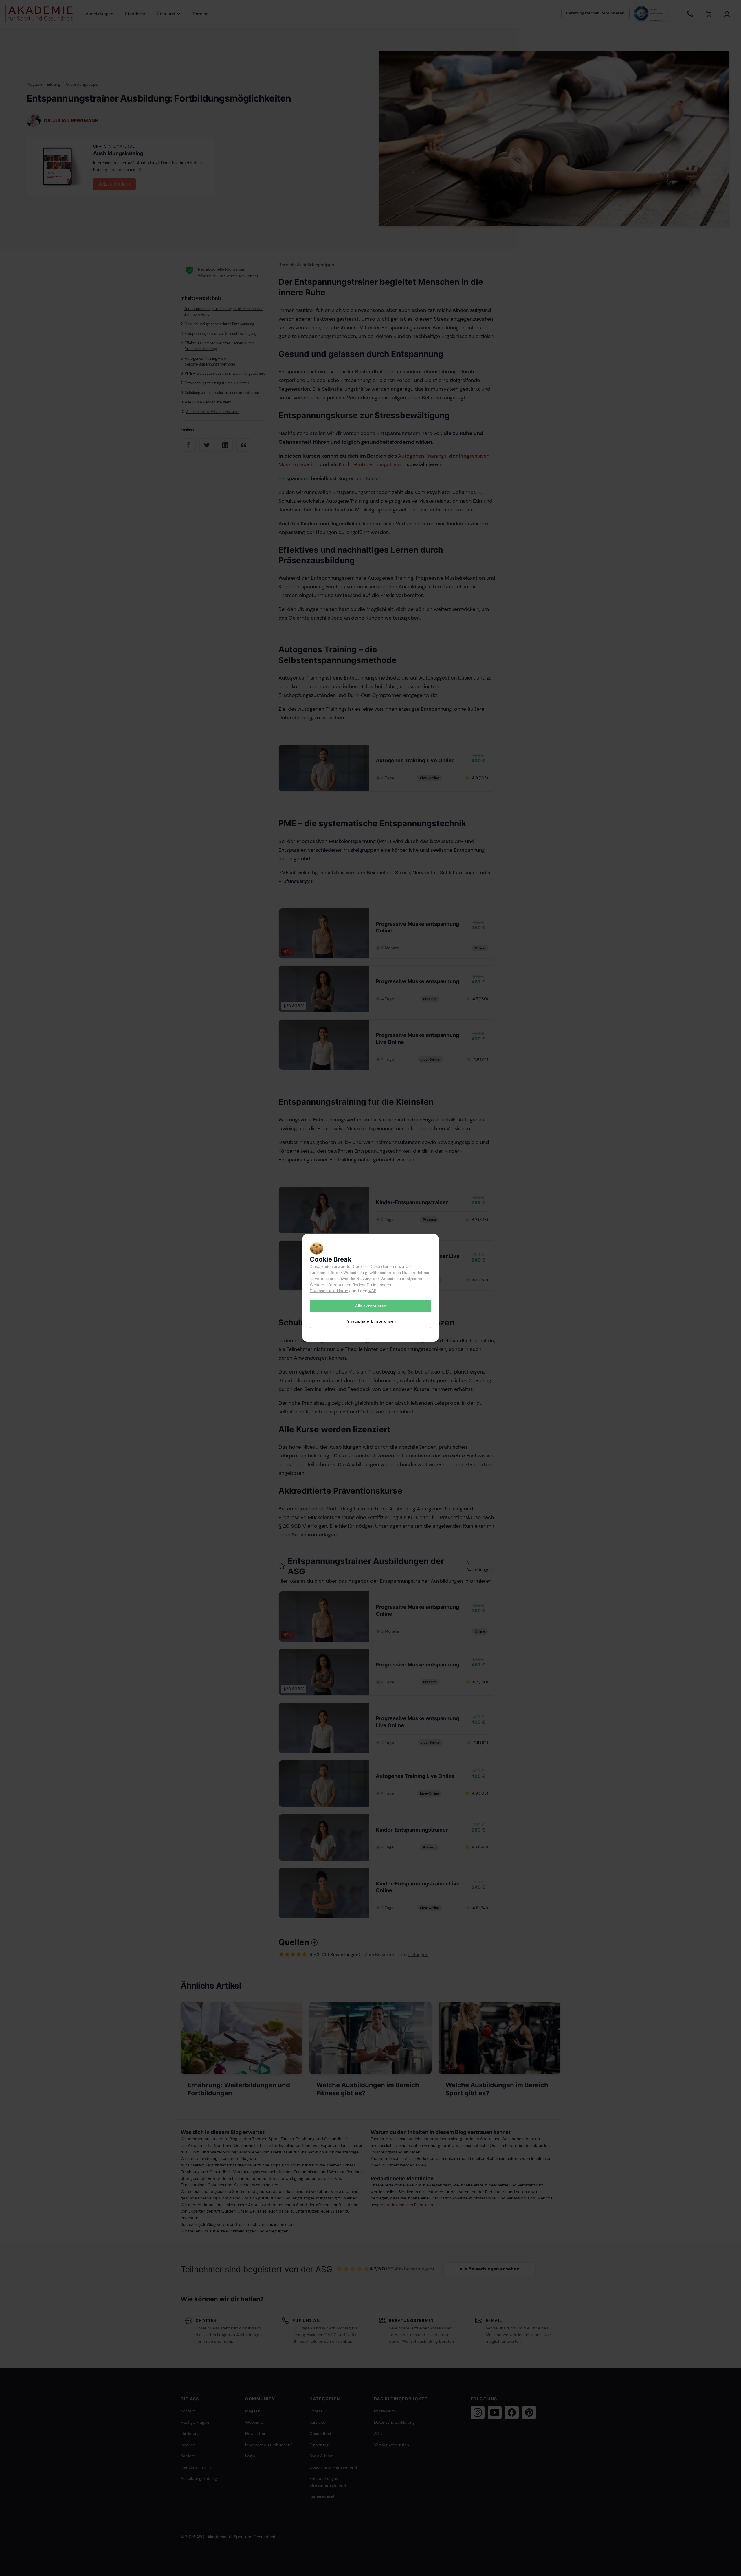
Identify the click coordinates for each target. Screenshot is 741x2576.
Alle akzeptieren (371, 1306)
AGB (372, 1291)
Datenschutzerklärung (330, 1291)
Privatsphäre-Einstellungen (371, 1321)
